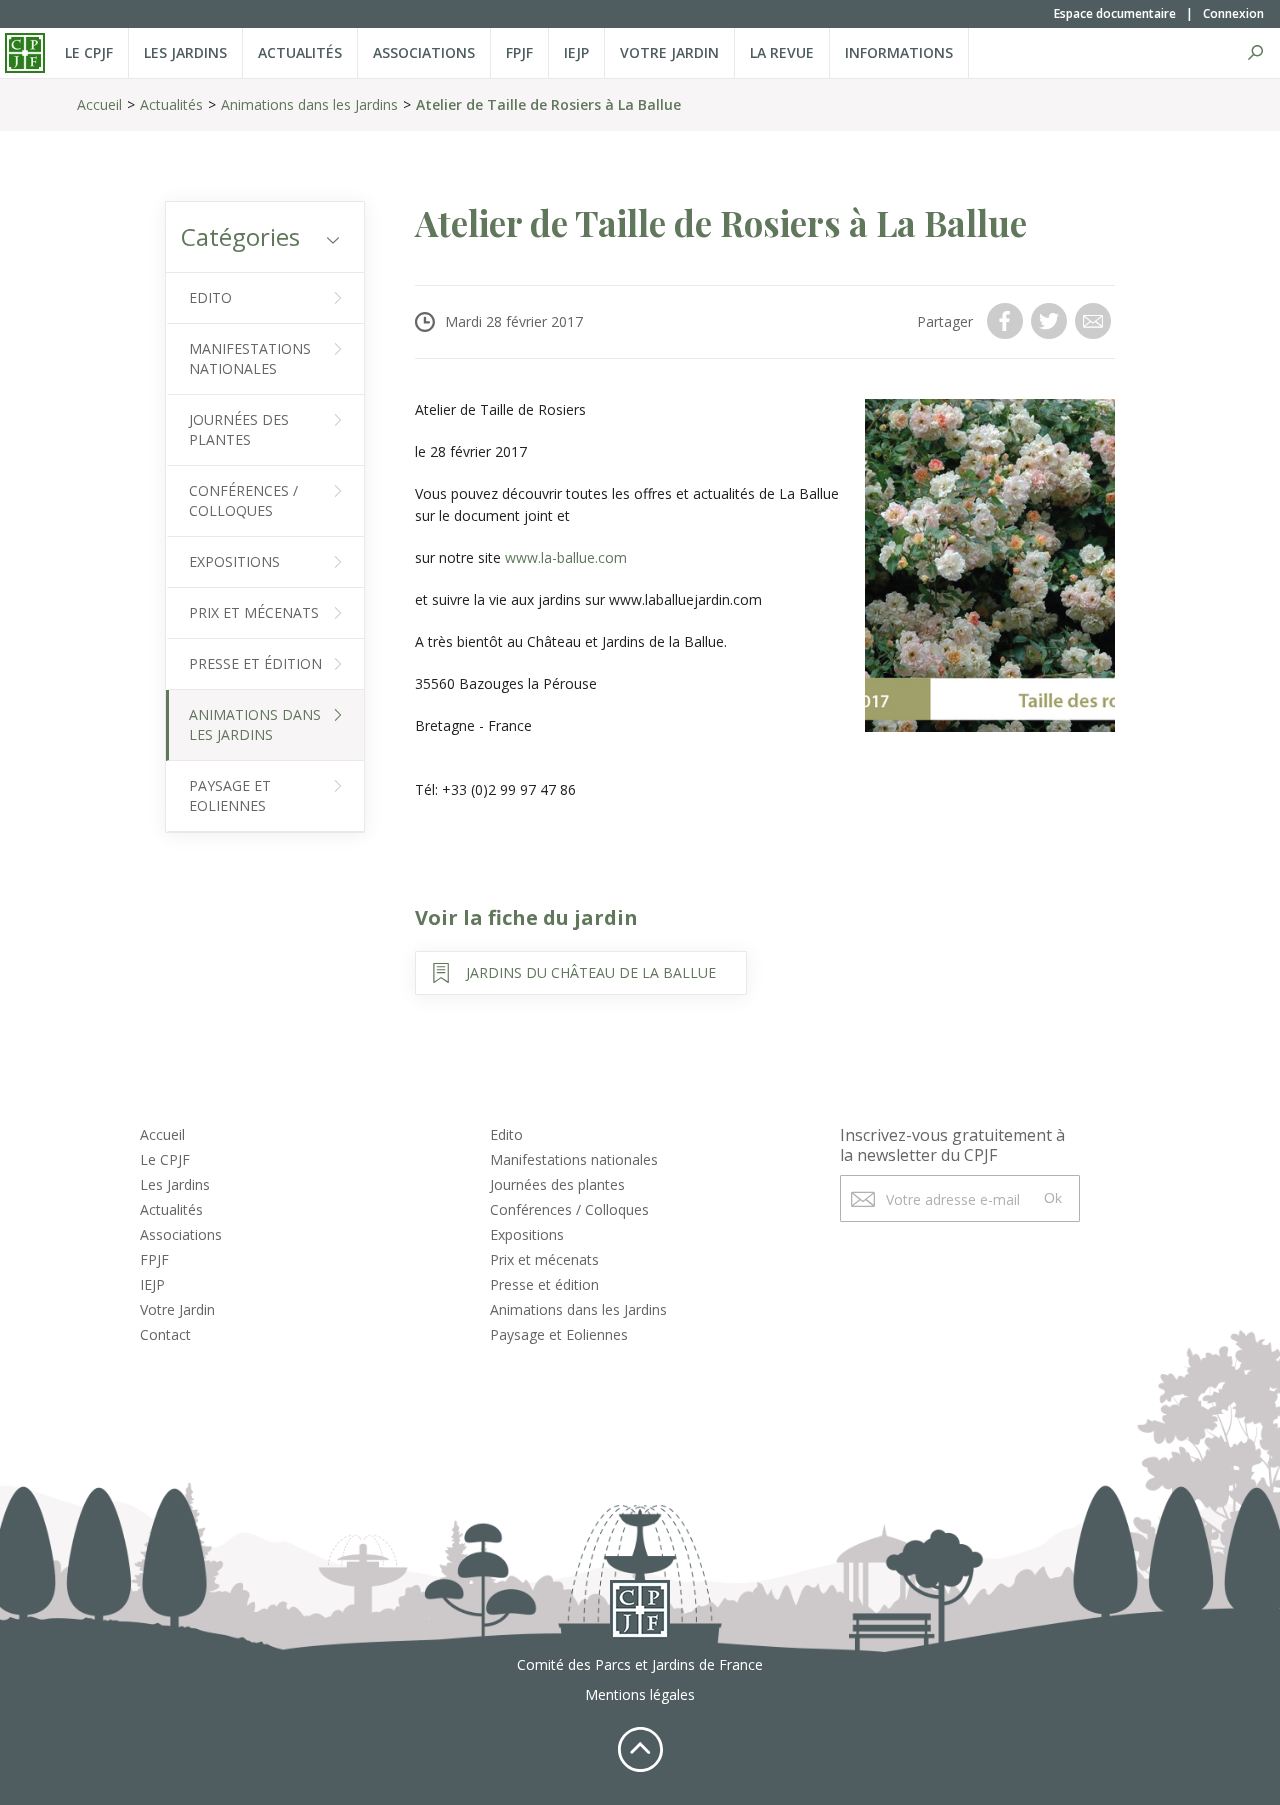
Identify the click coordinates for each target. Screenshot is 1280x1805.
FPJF (519, 52)
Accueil (99, 104)
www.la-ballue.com (566, 557)
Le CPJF (89, 52)
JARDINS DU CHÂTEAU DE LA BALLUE (591, 972)
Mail (1095, 321)
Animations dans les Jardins (309, 104)
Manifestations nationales (250, 358)
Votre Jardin (177, 1309)
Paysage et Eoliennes (230, 795)
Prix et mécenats (254, 612)
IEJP (576, 52)
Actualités (300, 52)
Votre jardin (669, 52)
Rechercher (1255, 53)
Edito (210, 297)
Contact (165, 1334)
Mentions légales (640, 1694)
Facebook (1007, 321)
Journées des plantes (239, 429)
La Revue (782, 52)
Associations (424, 52)
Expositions (234, 561)
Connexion (1233, 13)
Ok (1053, 1198)
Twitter (1051, 321)
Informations (899, 52)
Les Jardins (185, 52)
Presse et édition (255, 663)
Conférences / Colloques (243, 500)
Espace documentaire (1115, 13)
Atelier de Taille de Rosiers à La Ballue (548, 104)
